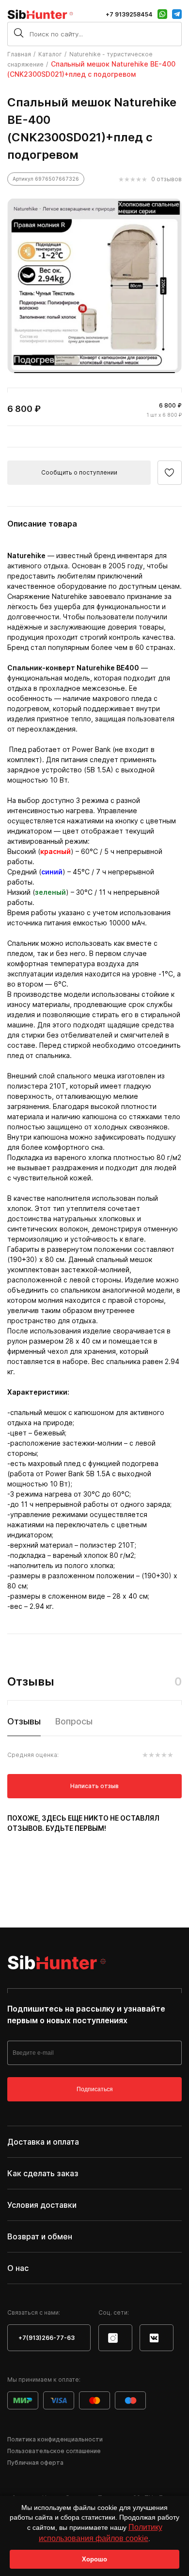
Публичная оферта (35, 2463)
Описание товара (42, 524)
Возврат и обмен (40, 2236)
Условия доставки (42, 2205)
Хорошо (94, 2559)
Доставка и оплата (43, 2142)
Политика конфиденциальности (55, 2439)
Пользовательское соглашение (54, 2451)
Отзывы (24, 1721)
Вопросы (74, 1721)
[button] (94, 373)
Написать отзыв (94, 1786)
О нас (18, 2268)
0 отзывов (166, 179)
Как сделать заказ (43, 2173)
